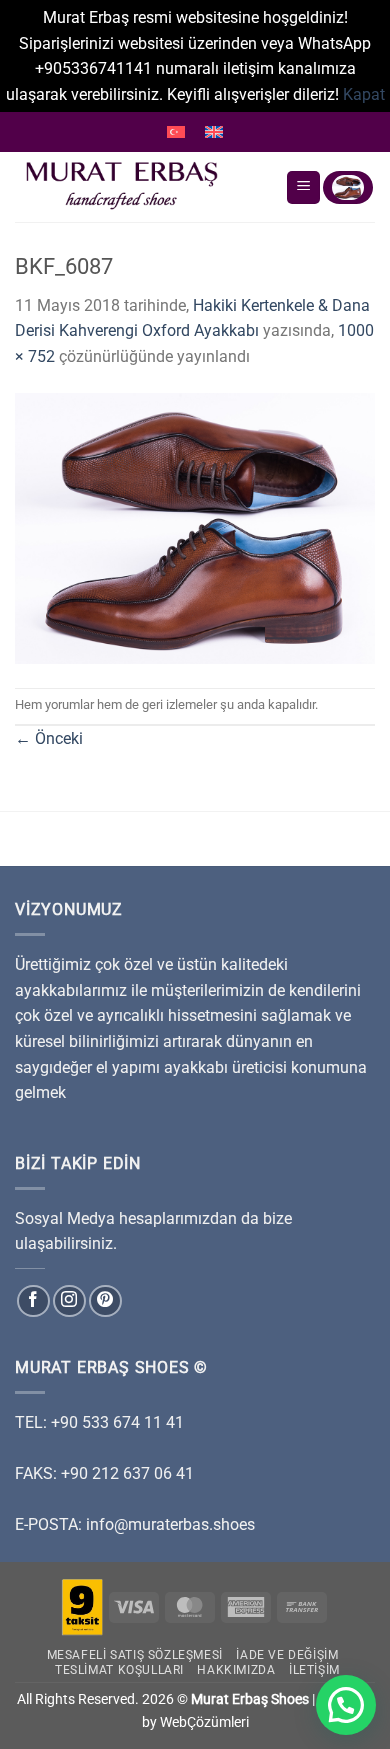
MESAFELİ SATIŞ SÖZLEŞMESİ (135, 1655)
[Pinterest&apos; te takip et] (105, 1301)
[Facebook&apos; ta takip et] (33, 1301)
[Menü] (303, 187)
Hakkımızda (236, 1670)
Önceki (49, 738)
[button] (346, 1705)
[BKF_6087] (195, 527)
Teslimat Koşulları (119, 1670)
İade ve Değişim (287, 1655)
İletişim (314, 1670)
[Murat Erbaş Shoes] (142, 187)
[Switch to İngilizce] (214, 132)
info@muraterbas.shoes (170, 1524)
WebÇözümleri (204, 1722)
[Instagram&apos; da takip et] (69, 1301)
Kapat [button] (364, 94)
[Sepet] (348, 187)
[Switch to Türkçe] (176, 132)
